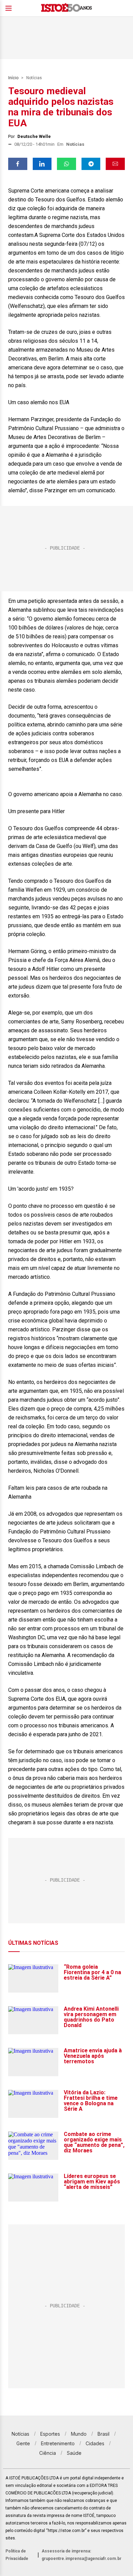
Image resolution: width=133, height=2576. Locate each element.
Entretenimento (58, 2443)
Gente (23, 2443)
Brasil (104, 2434)
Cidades (95, 2443)
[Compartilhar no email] (115, 164)
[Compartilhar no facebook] (18, 164)
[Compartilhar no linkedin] (42, 164)
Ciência (48, 2453)
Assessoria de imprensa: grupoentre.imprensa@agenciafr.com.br (82, 2555)
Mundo (79, 2434)
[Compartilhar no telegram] (91, 164)
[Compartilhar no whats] (66, 164)
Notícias (34, 78)
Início (13, 78)
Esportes (50, 2434)
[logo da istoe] (66, 8)
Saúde (74, 2453)
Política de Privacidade (17, 2555)
